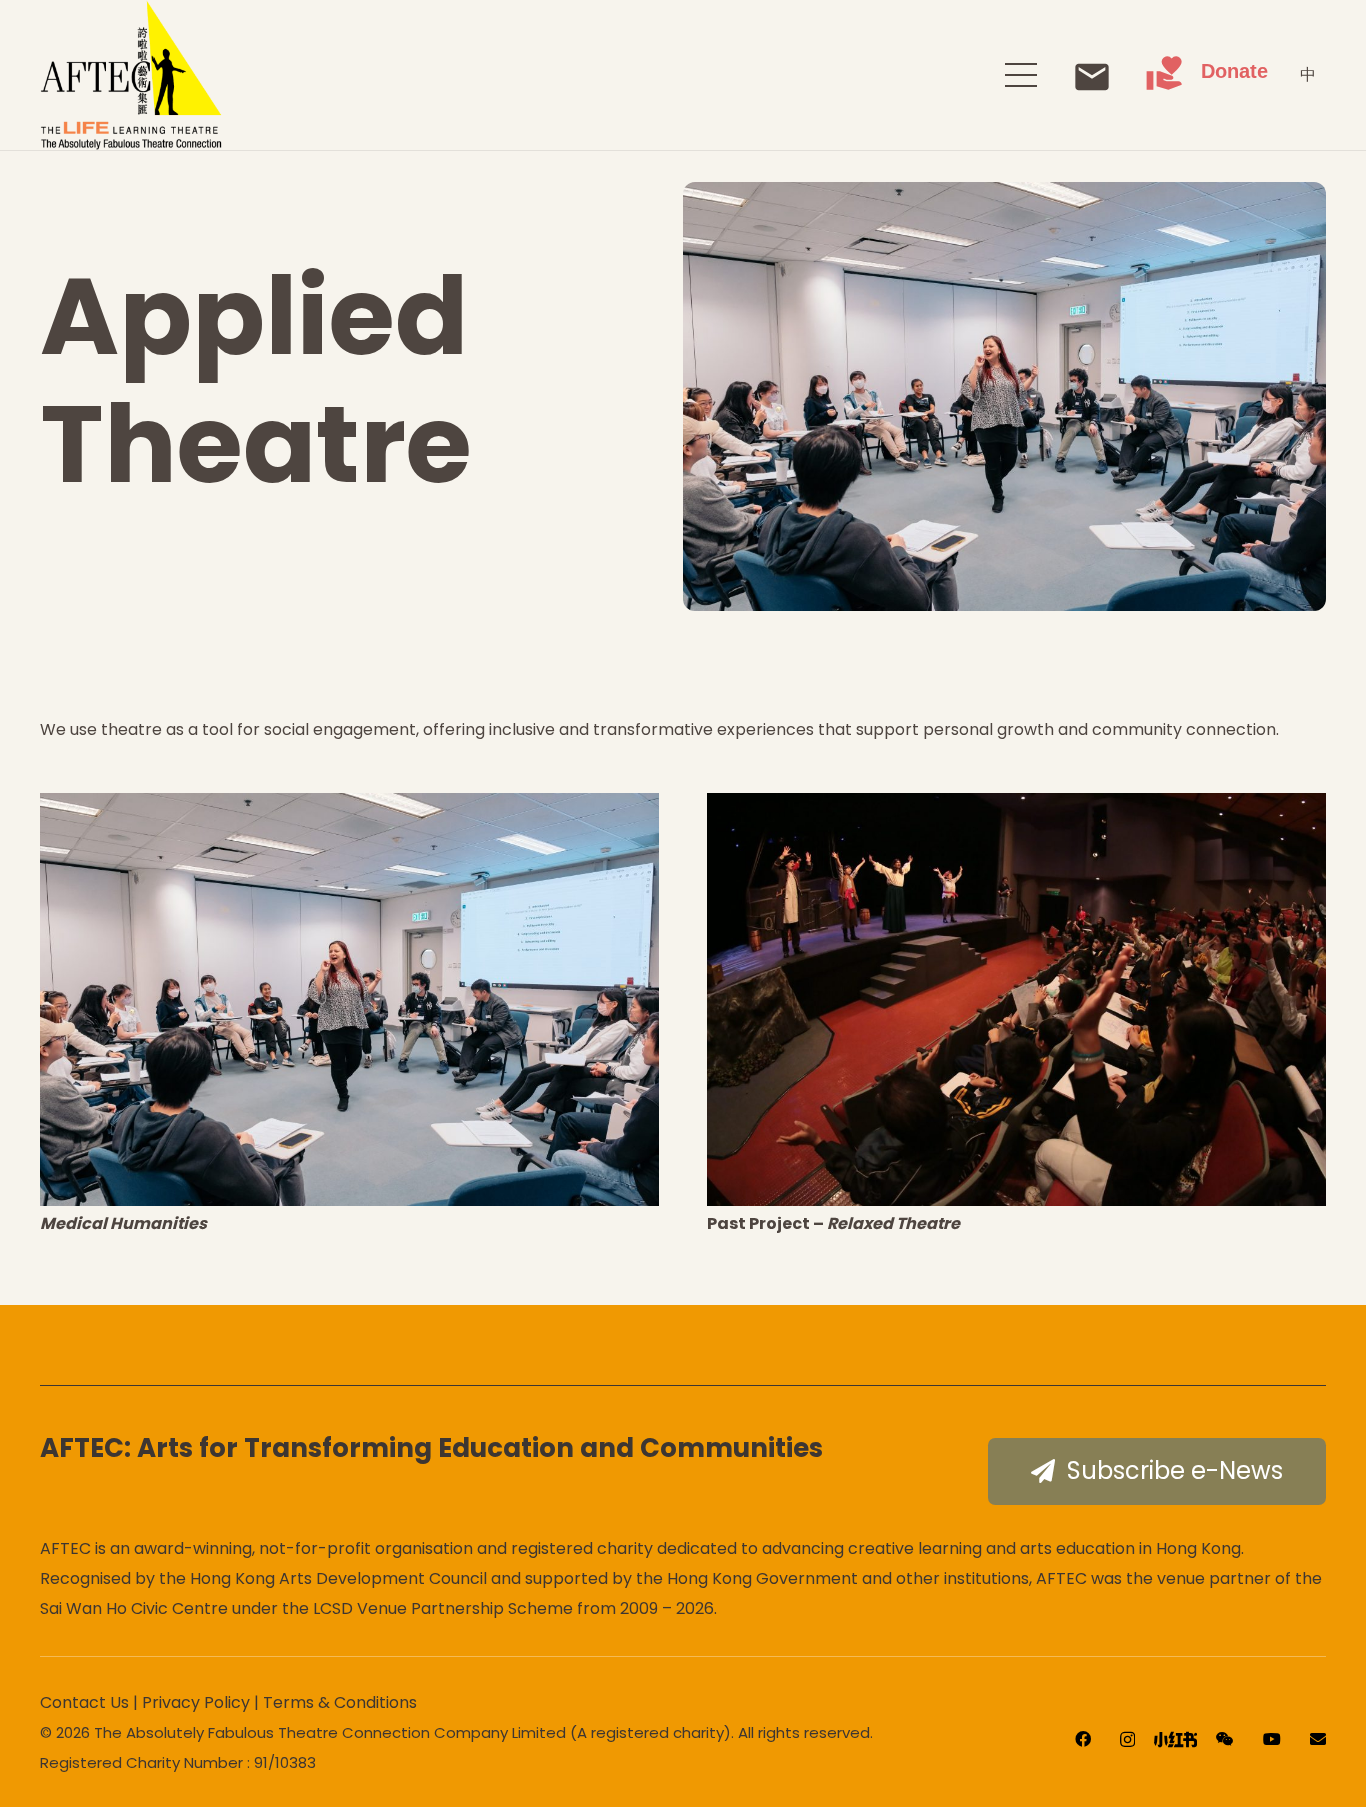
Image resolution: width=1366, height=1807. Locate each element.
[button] (1021, 75)
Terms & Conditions (340, 1702)
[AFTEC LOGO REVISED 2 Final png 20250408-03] (131, 75)
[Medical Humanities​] (349, 999)
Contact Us (84, 1702)
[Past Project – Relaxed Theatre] (1016, 999)
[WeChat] (1225, 1739)
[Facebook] (1083, 1739)
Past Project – (833, 1223)
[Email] (1318, 1739)
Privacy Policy (196, 1702)
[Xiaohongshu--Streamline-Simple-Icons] (1175, 1739)
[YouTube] (1272, 1739)
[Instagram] (1127, 1740)
